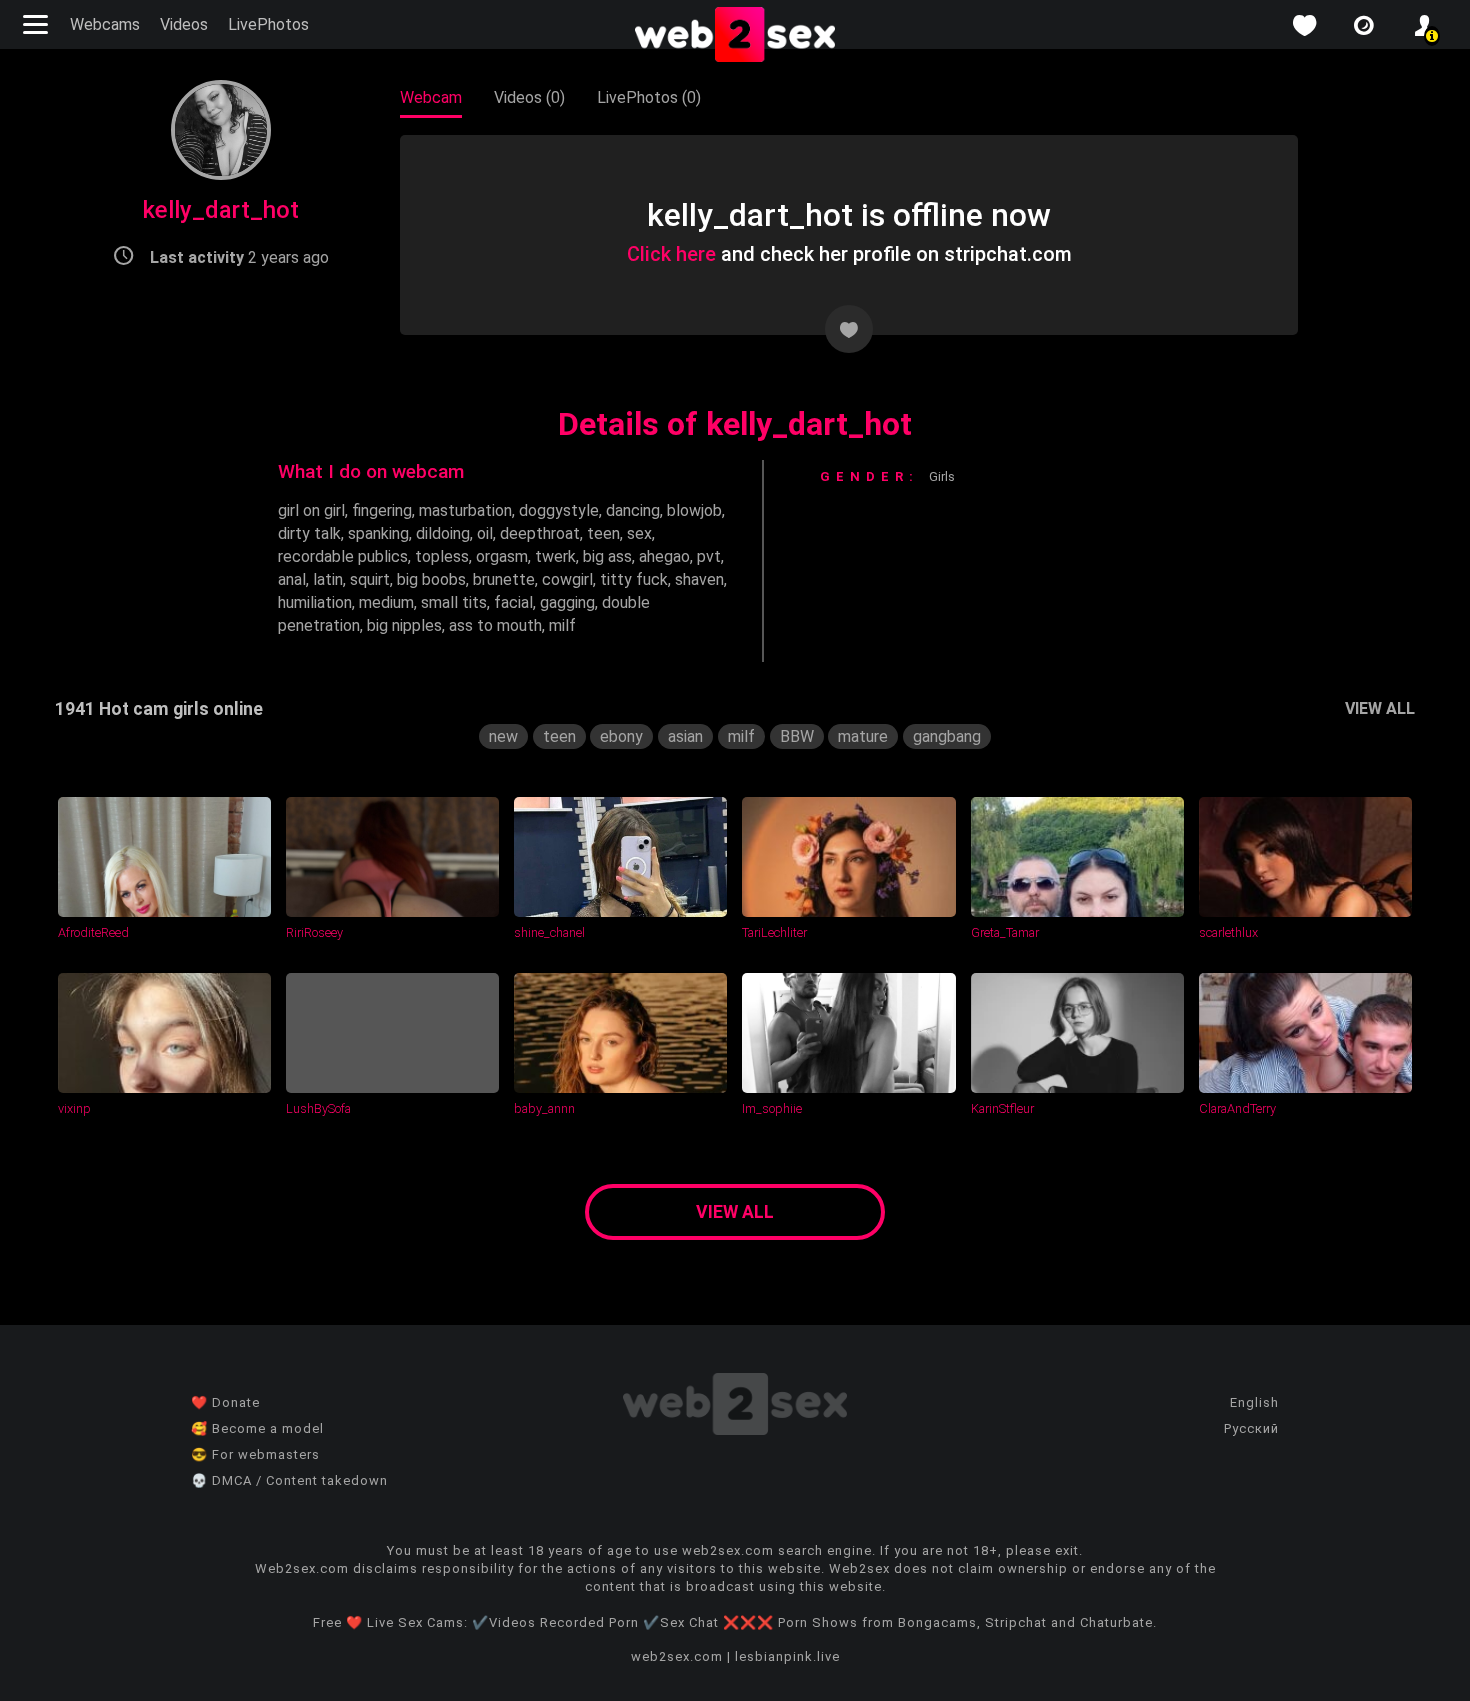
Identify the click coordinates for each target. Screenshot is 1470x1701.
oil (485, 533)
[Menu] (38, 24)
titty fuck (634, 579)
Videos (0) (529, 97)
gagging (567, 602)
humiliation (315, 602)
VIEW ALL (1380, 708)
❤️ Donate (225, 1402)
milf (562, 625)
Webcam (431, 97)
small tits (454, 602)
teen (603, 533)
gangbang (947, 736)
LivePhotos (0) (649, 97)
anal (292, 579)
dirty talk (309, 533)
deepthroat (540, 533)
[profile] (1424, 25)
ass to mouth (495, 625)
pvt (709, 556)
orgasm (502, 556)
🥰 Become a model (257, 1428)
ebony (621, 736)
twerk (555, 556)
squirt (370, 579)
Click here (671, 254)
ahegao (664, 556)
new (503, 736)
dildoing (443, 533)
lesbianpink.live (787, 1656)
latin (328, 579)
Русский (1251, 1428)
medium (386, 602)
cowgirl (567, 579)
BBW (797, 736)
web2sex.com (677, 1656)
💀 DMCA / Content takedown (289, 1480)
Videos (184, 24)
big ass (607, 556)
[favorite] (1304, 25)
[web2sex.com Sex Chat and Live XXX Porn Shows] (735, 36)
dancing (633, 510)
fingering (382, 510)
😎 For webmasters (255, 1454)
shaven (699, 579)
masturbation (465, 510)
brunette (504, 579)
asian (685, 736)
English (1254, 1402)
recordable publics (343, 556)
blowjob (694, 510)
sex (639, 533)
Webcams (105, 24)
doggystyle (559, 510)
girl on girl (311, 510)
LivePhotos (268, 24)
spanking (378, 533)
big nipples (404, 625)
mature (863, 736)
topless (442, 556)
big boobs (431, 579)
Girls (942, 476)
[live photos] (1364, 25)
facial (513, 602)
